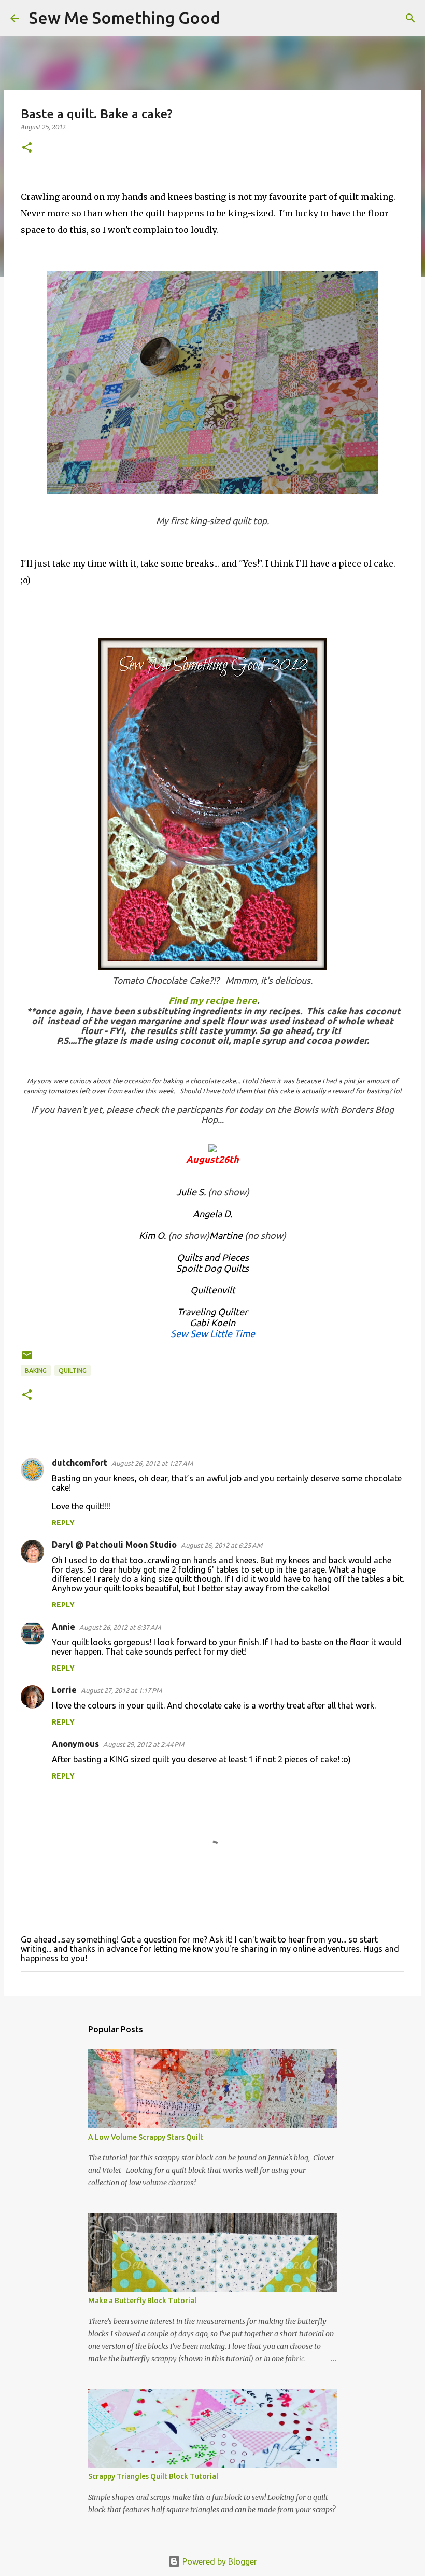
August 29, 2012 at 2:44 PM (144, 1744)
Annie (63, 1627)
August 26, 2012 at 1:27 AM (152, 1463)
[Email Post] (27, 1359)
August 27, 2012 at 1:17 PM (121, 1690)
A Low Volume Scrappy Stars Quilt (146, 2137)
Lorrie (64, 1690)
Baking (36, 1370)
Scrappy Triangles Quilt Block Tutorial (153, 2476)
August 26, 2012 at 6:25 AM (222, 1545)
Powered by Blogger (219, 2561)
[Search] (235, 18)
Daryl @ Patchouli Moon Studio (114, 1545)
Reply (63, 1523)
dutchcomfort (80, 1463)
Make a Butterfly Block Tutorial (142, 2301)
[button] (27, 148)
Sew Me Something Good (125, 18)
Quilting (73, 1370)
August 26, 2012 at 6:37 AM (120, 1627)
